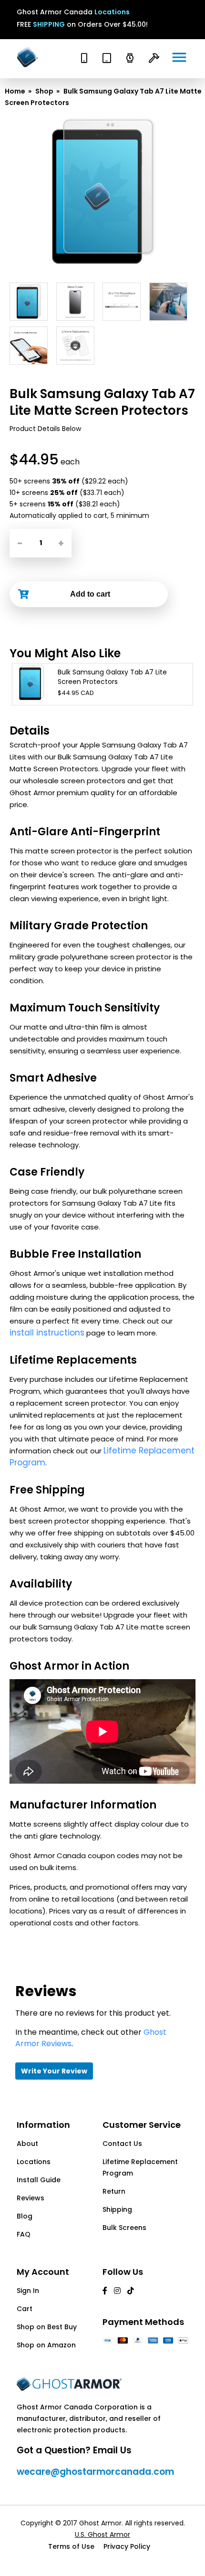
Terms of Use (71, 2546)
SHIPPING (49, 24)
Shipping (117, 2209)
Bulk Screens (124, 2228)
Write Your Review (54, 2071)
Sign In (28, 2291)
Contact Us (122, 2144)
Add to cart (90, 594)
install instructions (47, 1333)
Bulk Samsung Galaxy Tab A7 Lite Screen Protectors (112, 677)
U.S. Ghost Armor (102, 2534)
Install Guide (39, 2180)
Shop (44, 91)
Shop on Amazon (46, 2345)
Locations (112, 12)
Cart (25, 2309)
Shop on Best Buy (47, 2327)
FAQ (24, 2234)
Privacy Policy (127, 2546)
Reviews (31, 2198)
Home (15, 91)
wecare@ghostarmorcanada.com (95, 2472)
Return (114, 2191)
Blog (25, 2216)
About (27, 2144)
